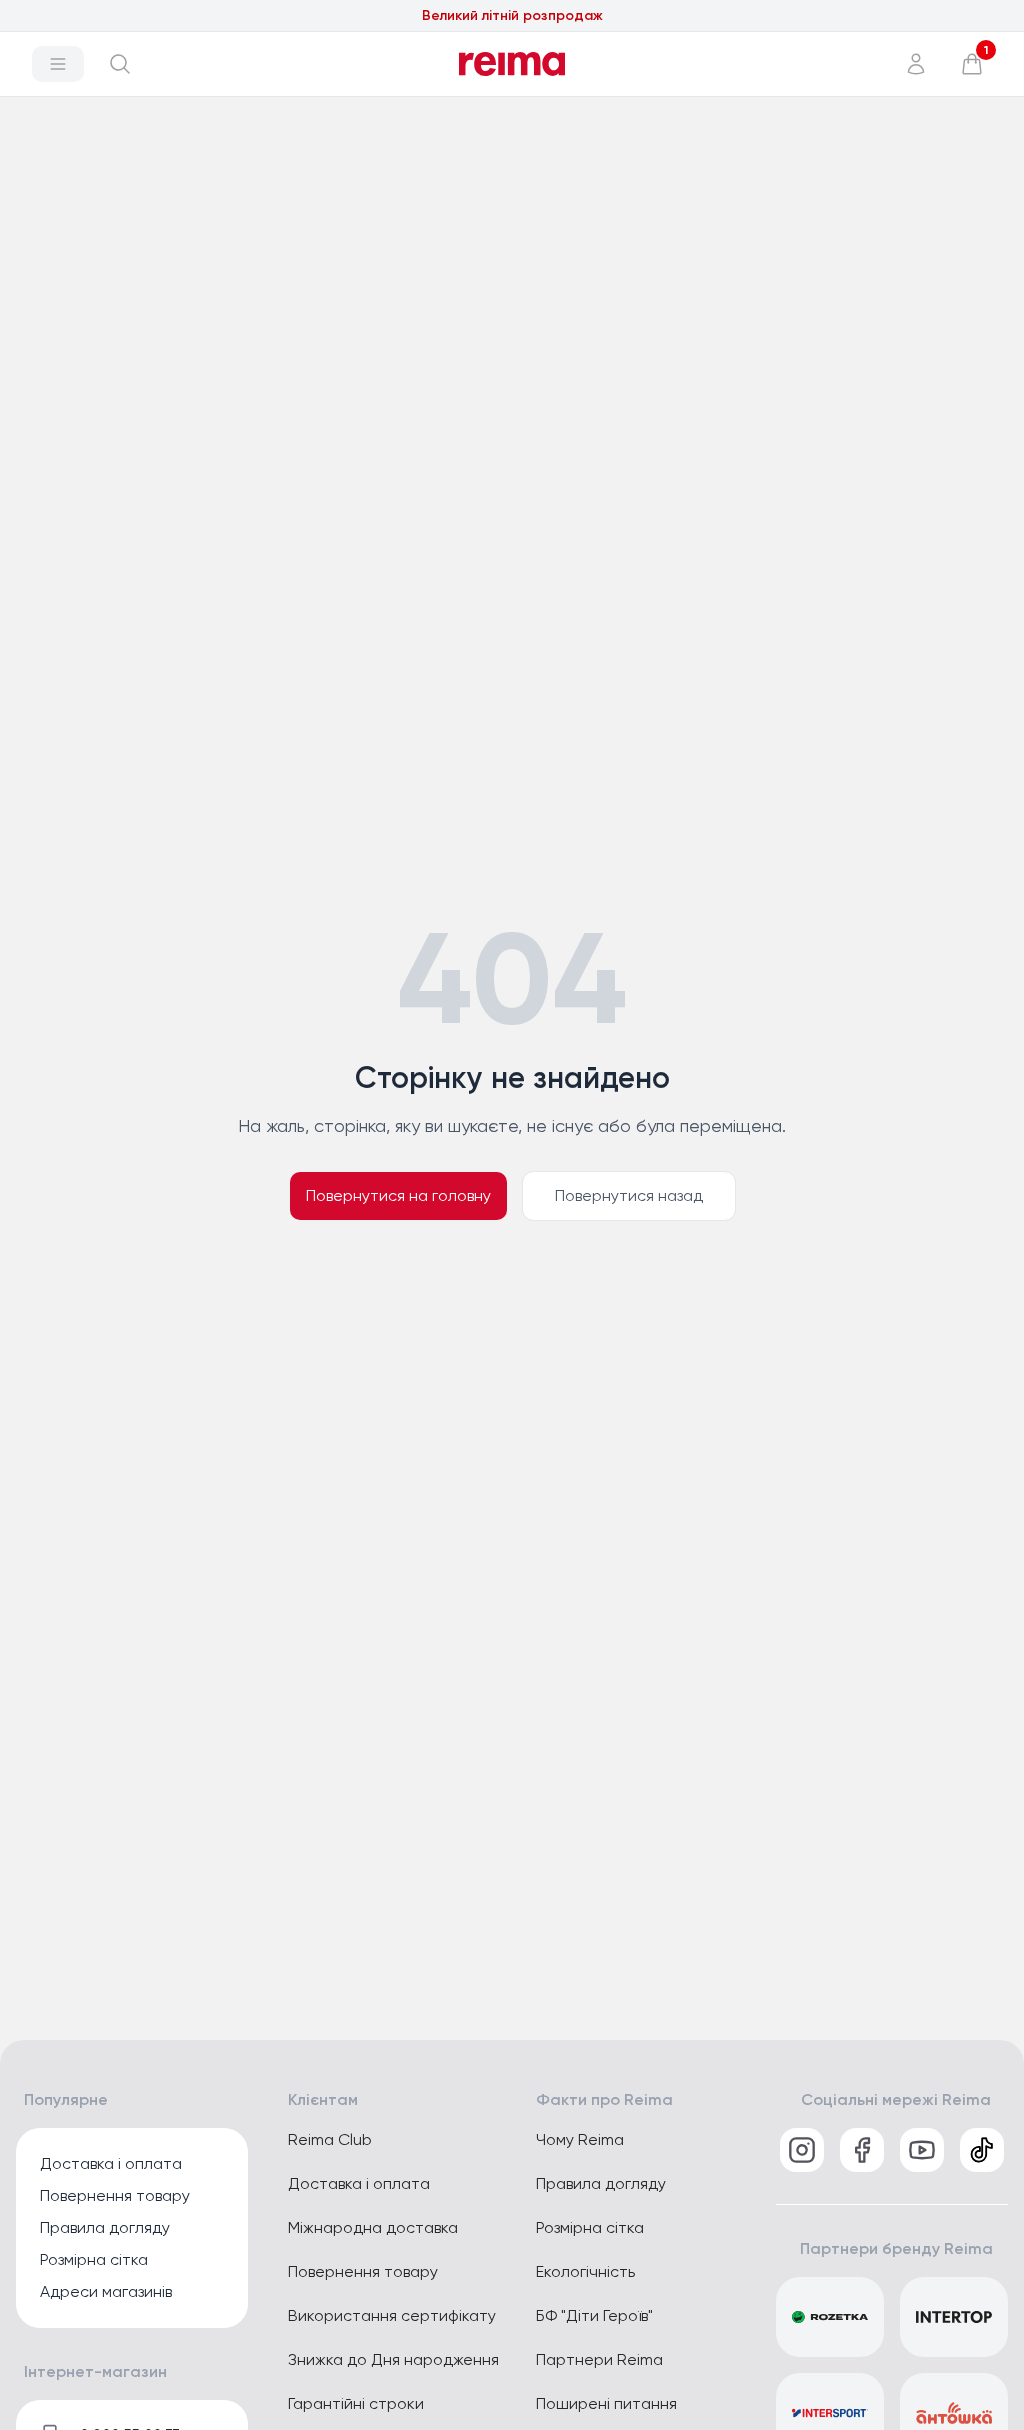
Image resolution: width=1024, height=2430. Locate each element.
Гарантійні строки (356, 2403)
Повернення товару (115, 2195)
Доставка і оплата (111, 2163)
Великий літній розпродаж (512, 15)
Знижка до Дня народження (393, 2359)
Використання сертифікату (392, 2315)
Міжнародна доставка (373, 2227)
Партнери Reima (599, 2359)
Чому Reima (580, 2139)
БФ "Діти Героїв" (594, 2315)
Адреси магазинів (106, 2291)
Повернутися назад (629, 1195)
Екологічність (585, 2271)
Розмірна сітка (94, 2259)
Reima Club (330, 2139)
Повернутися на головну (398, 1195)
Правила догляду (105, 2227)
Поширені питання (606, 2403)
